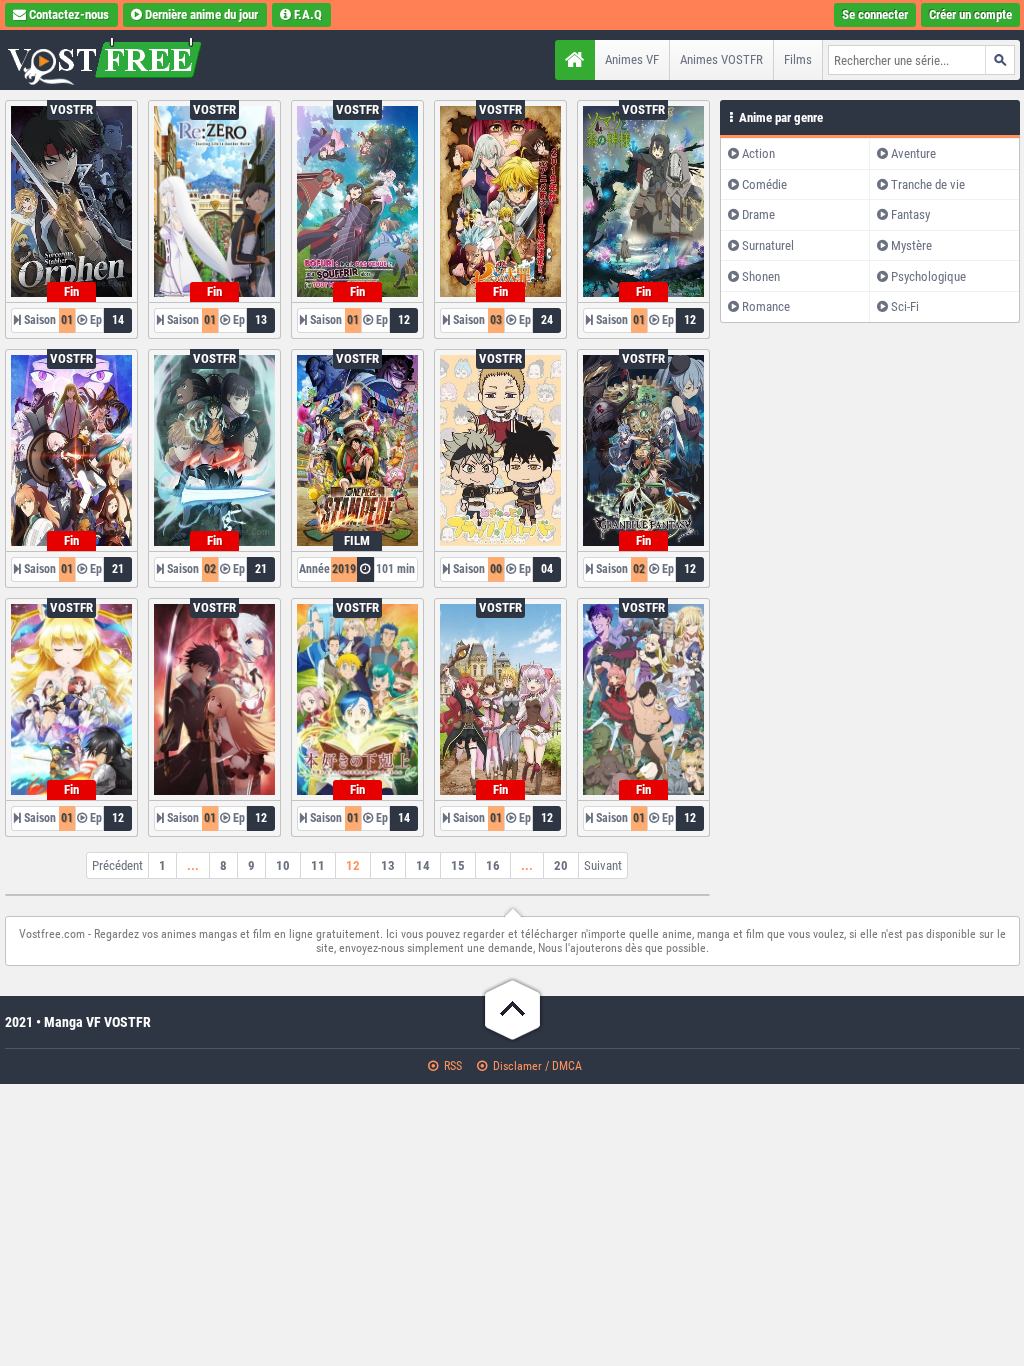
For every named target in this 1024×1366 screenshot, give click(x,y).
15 (458, 865)
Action (758, 153)
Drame (758, 214)
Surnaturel (768, 245)
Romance (766, 306)
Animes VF (632, 59)
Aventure (913, 153)
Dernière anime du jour (201, 14)
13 (388, 865)
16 (493, 865)
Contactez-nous (69, 14)
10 (283, 865)
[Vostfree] (130, 60)
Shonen (761, 276)
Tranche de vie (928, 184)
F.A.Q (308, 14)
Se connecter (875, 14)
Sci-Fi (905, 306)
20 (561, 865)
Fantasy (910, 214)
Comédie (764, 184)
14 (423, 865)
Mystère (911, 245)
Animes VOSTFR (721, 59)
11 (318, 865)
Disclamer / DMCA (536, 1066)
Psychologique (928, 276)
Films (798, 59)
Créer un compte (970, 14)
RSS (451, 1066)
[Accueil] (575, 60)
